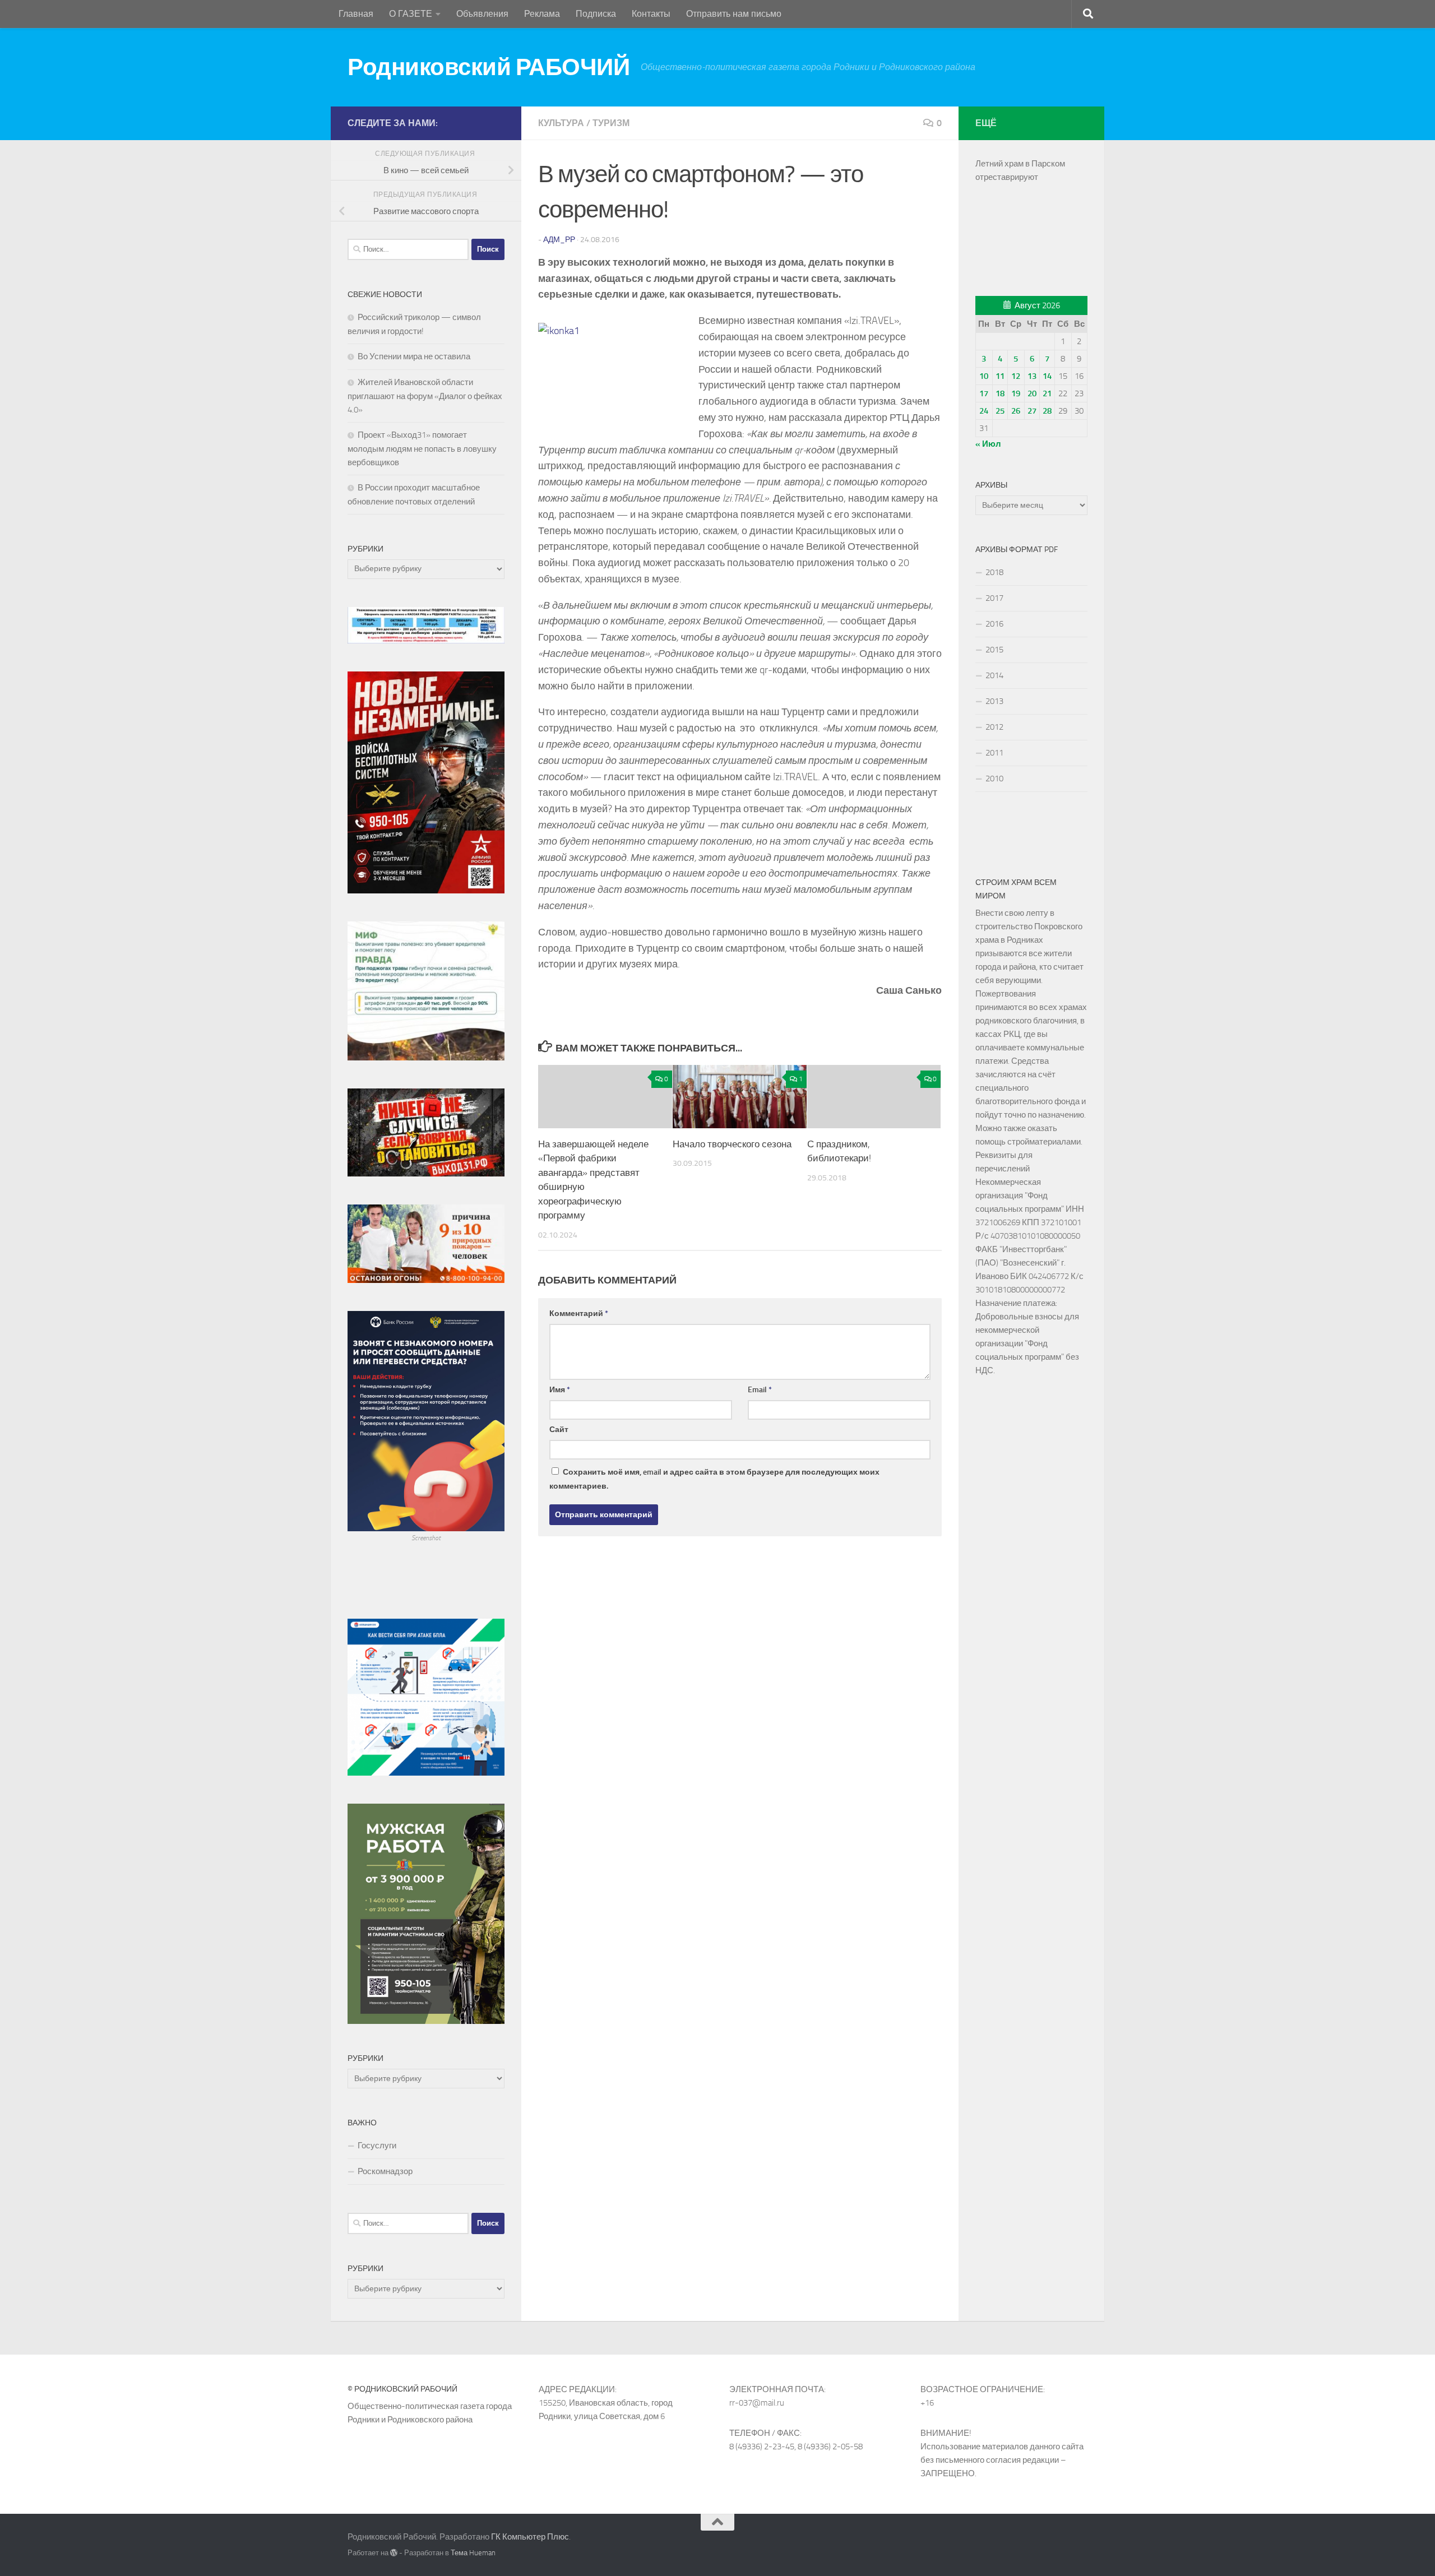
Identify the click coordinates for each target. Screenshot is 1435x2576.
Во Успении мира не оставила (414, 356)
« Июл (988, 444)
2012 (994, 727)
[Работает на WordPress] (394, 2553)
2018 (994, 572)
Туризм (611, 123)
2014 (994, 675)
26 (1016, 411)
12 (1016, 376)
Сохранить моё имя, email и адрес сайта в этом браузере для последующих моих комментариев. (714, 1479)
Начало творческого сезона (732, 1144)
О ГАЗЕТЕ (411, 14)
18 (1000, 393)
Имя (560, 1390)
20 (1032, 393)
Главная (356, 14)
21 (1047, 393)
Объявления (482, 14)
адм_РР (559, 240)
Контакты (651, 14)
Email (760, 1390)
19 (1016, 393)
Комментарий (579, 1314)
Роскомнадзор (385, 2171)
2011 (994, 753)
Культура (561, 123)
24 (984, 411)
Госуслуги (377, 2146)
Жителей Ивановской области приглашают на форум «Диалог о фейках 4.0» (425, 396)
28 (1047, 411)
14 (1047, 376)
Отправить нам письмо (734, 14)
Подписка (596, 14)
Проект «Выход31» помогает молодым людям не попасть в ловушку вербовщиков (422, 449)
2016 (994, 624)
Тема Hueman (473, 2553)
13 (1032, 376)
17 (984, 393)
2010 (994, 779)
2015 (994, 650)
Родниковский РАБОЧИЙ (489, 67)
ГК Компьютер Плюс (530, 2537)
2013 (994, 701)
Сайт (559, 1430)
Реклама (542, 14)
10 (984, 376)
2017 (994, 598)
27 (1032, 411)
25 (1000, 411)
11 (1000, 376)
